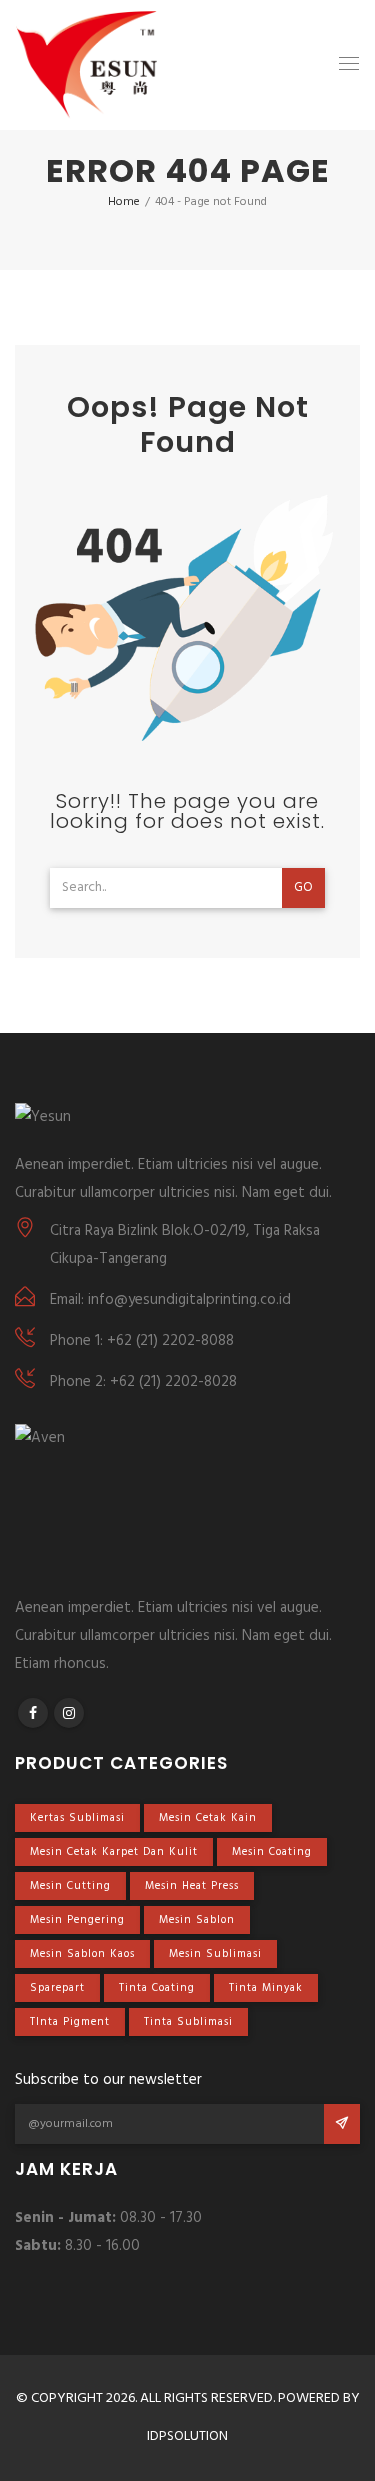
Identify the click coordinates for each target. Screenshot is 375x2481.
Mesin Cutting (70, 1886)
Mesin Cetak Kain (208, 1818)
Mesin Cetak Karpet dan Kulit (114, 1852)
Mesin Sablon (197, 1920)
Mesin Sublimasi (215, 1954)
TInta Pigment (70, 2022)
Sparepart (57, 1988)
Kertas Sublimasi (77, 1818)
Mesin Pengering (77, 1920)
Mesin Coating (272, 1852)
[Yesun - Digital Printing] (87, 65)
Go (303, 887)
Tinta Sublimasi (188, 2022)
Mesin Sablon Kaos (82, 1954)
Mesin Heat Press (192, 1886)
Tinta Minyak (266, 1988)
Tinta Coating (157, 1988)
